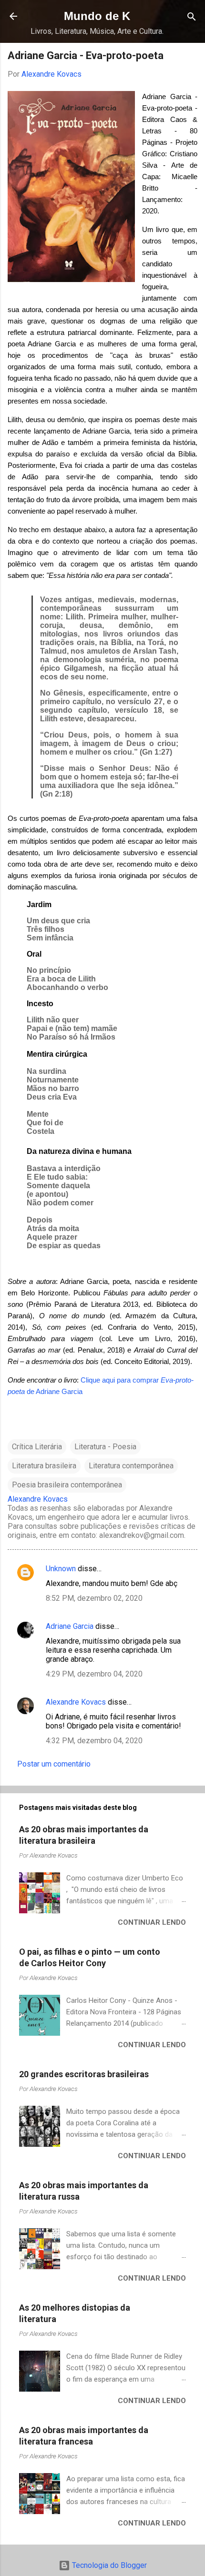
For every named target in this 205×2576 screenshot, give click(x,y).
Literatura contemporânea (131, 1466)
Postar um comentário (54, 1764)
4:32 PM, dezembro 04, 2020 (94, 1741)
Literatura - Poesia (105, 1447)
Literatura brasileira (44, 1466)
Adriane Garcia (70, 1626)
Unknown (61, 1569)
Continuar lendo (152, 1922)
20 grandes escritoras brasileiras (84, 2074)
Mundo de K (97, 16)
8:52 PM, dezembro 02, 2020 (94, 1598)
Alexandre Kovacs (76, 1702)
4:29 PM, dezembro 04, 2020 (94, 1674)
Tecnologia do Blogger (108, 2565)
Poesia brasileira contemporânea (67, 1485)
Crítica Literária (37, 1447)
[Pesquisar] (192, 17)
